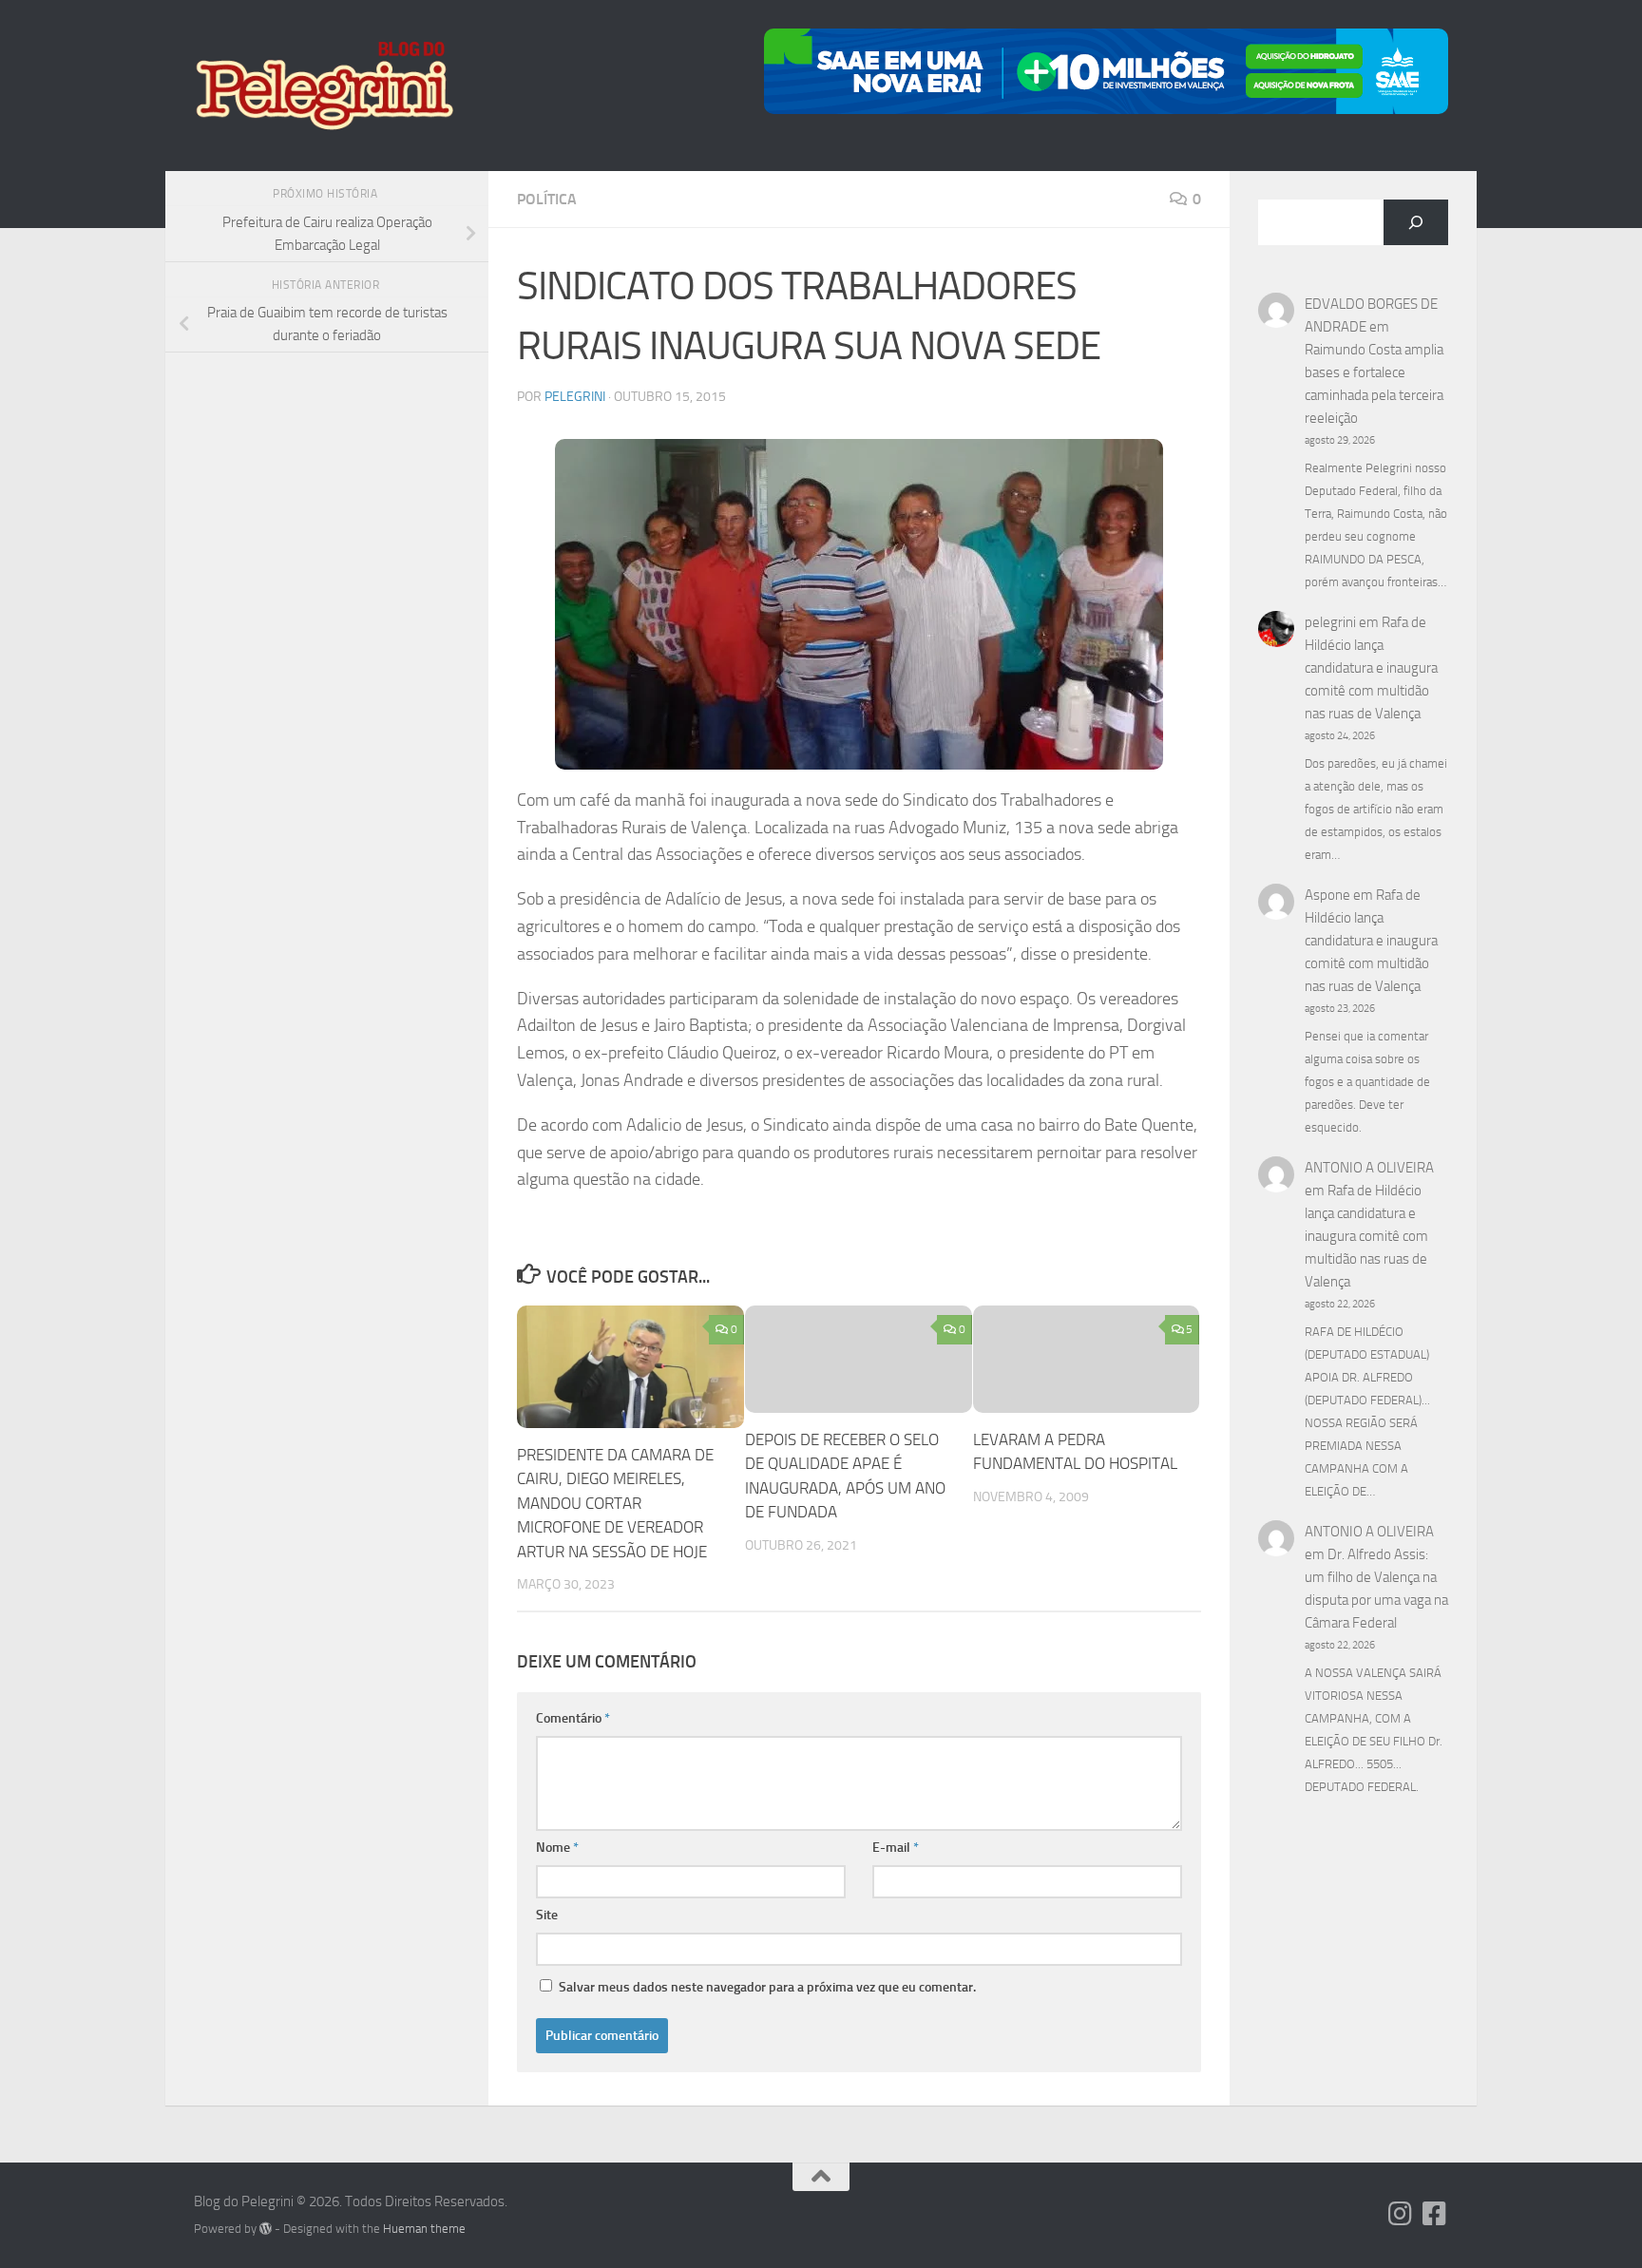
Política (547, 199)
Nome (557, 1848)
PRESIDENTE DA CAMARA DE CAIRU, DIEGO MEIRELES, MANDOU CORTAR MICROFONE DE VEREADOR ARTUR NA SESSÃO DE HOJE (615, 1503)
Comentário (573, 1718)
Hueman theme (424, 2229)
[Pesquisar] (1416, 222)
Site (547, 1915)
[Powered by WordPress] (266, 2229)
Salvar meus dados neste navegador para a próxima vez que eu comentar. (767, 1987)
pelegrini (575, 397)
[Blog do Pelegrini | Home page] (324, 86)
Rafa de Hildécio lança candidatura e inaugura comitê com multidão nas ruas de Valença (1371, 668)
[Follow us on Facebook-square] (1435, 2214)
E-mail (896, 1848)
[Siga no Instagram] (1401, 2214)
